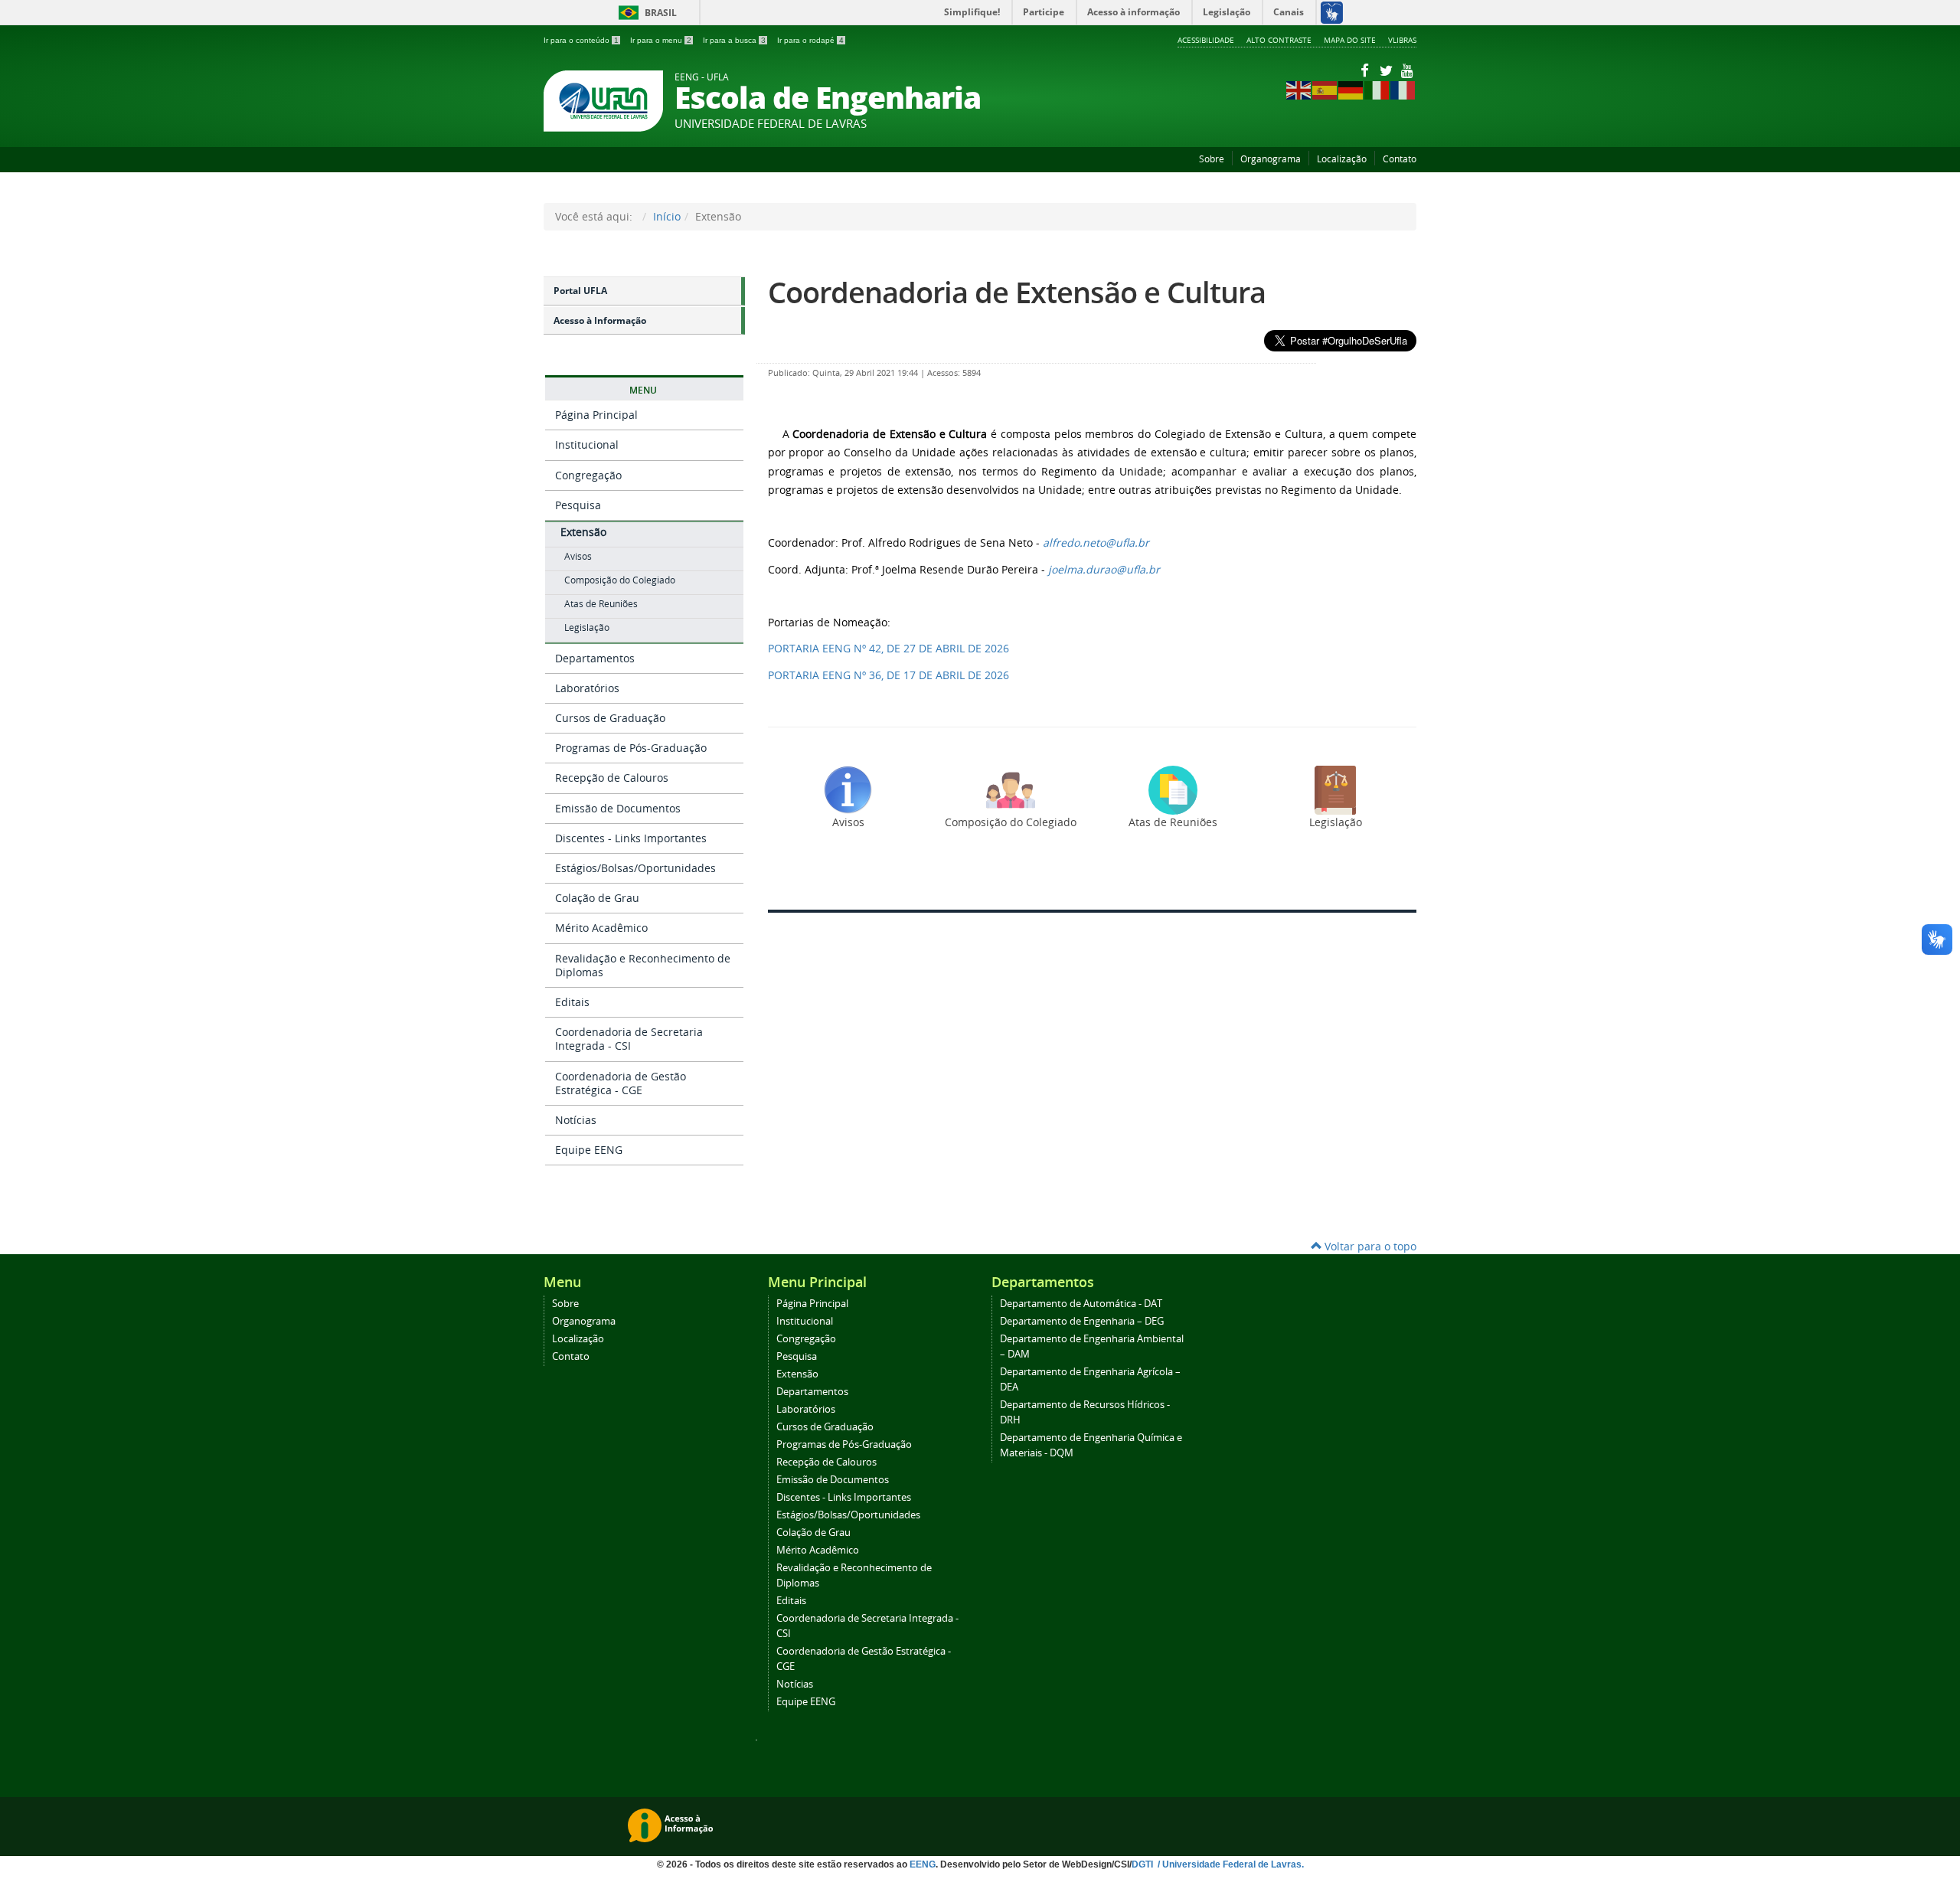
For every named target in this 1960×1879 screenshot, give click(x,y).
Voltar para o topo (1369, 1246)
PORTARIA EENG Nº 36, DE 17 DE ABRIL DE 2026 (889, 675)
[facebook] (1366, 70)
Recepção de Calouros (612, 778)
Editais (572, 1002)
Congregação (588, 475)
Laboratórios (587, 688)
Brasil (645, 13)
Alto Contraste (1279, 40)
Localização (1342, 159)
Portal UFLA (580, 291)
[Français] (1403, 89)
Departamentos (595, 658)
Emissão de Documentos (618, 808)
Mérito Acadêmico (601, 928)
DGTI (1143, 1864)
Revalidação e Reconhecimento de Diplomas (643, 965)
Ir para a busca (734, 40)
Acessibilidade (1206, 40)
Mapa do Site (1350, 40)
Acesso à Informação (600, 320)
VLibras (1402, 40)
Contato (1400, 159)
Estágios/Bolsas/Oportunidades (635, 868)
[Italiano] (1377, 89)
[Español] (1325, 89)
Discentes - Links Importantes (631, 838)
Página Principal (596, 415)
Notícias (576, 1120)
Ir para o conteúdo (581, 40)
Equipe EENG (589, 1150)
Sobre (1212, 159)
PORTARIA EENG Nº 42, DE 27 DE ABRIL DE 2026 (889, 648)
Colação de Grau (597, 898)
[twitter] (1387, 70)
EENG (923, 1864)
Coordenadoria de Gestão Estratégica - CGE (621, 1083)
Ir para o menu (661, 40)
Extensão (583, 532)
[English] (1299, 89)
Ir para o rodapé (810, 40)
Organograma (1271, 159)
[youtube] (1407, 70)
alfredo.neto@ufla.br (1096, 542)
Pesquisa (578, 505)
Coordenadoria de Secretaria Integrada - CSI (629, 1039)
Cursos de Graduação (610, 718)
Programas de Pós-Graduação (631, 748)
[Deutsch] (1351, 89)
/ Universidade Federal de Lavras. (1230, 1864)
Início (667, 216)
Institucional (587, 444)
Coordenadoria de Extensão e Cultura (1017, 292)
